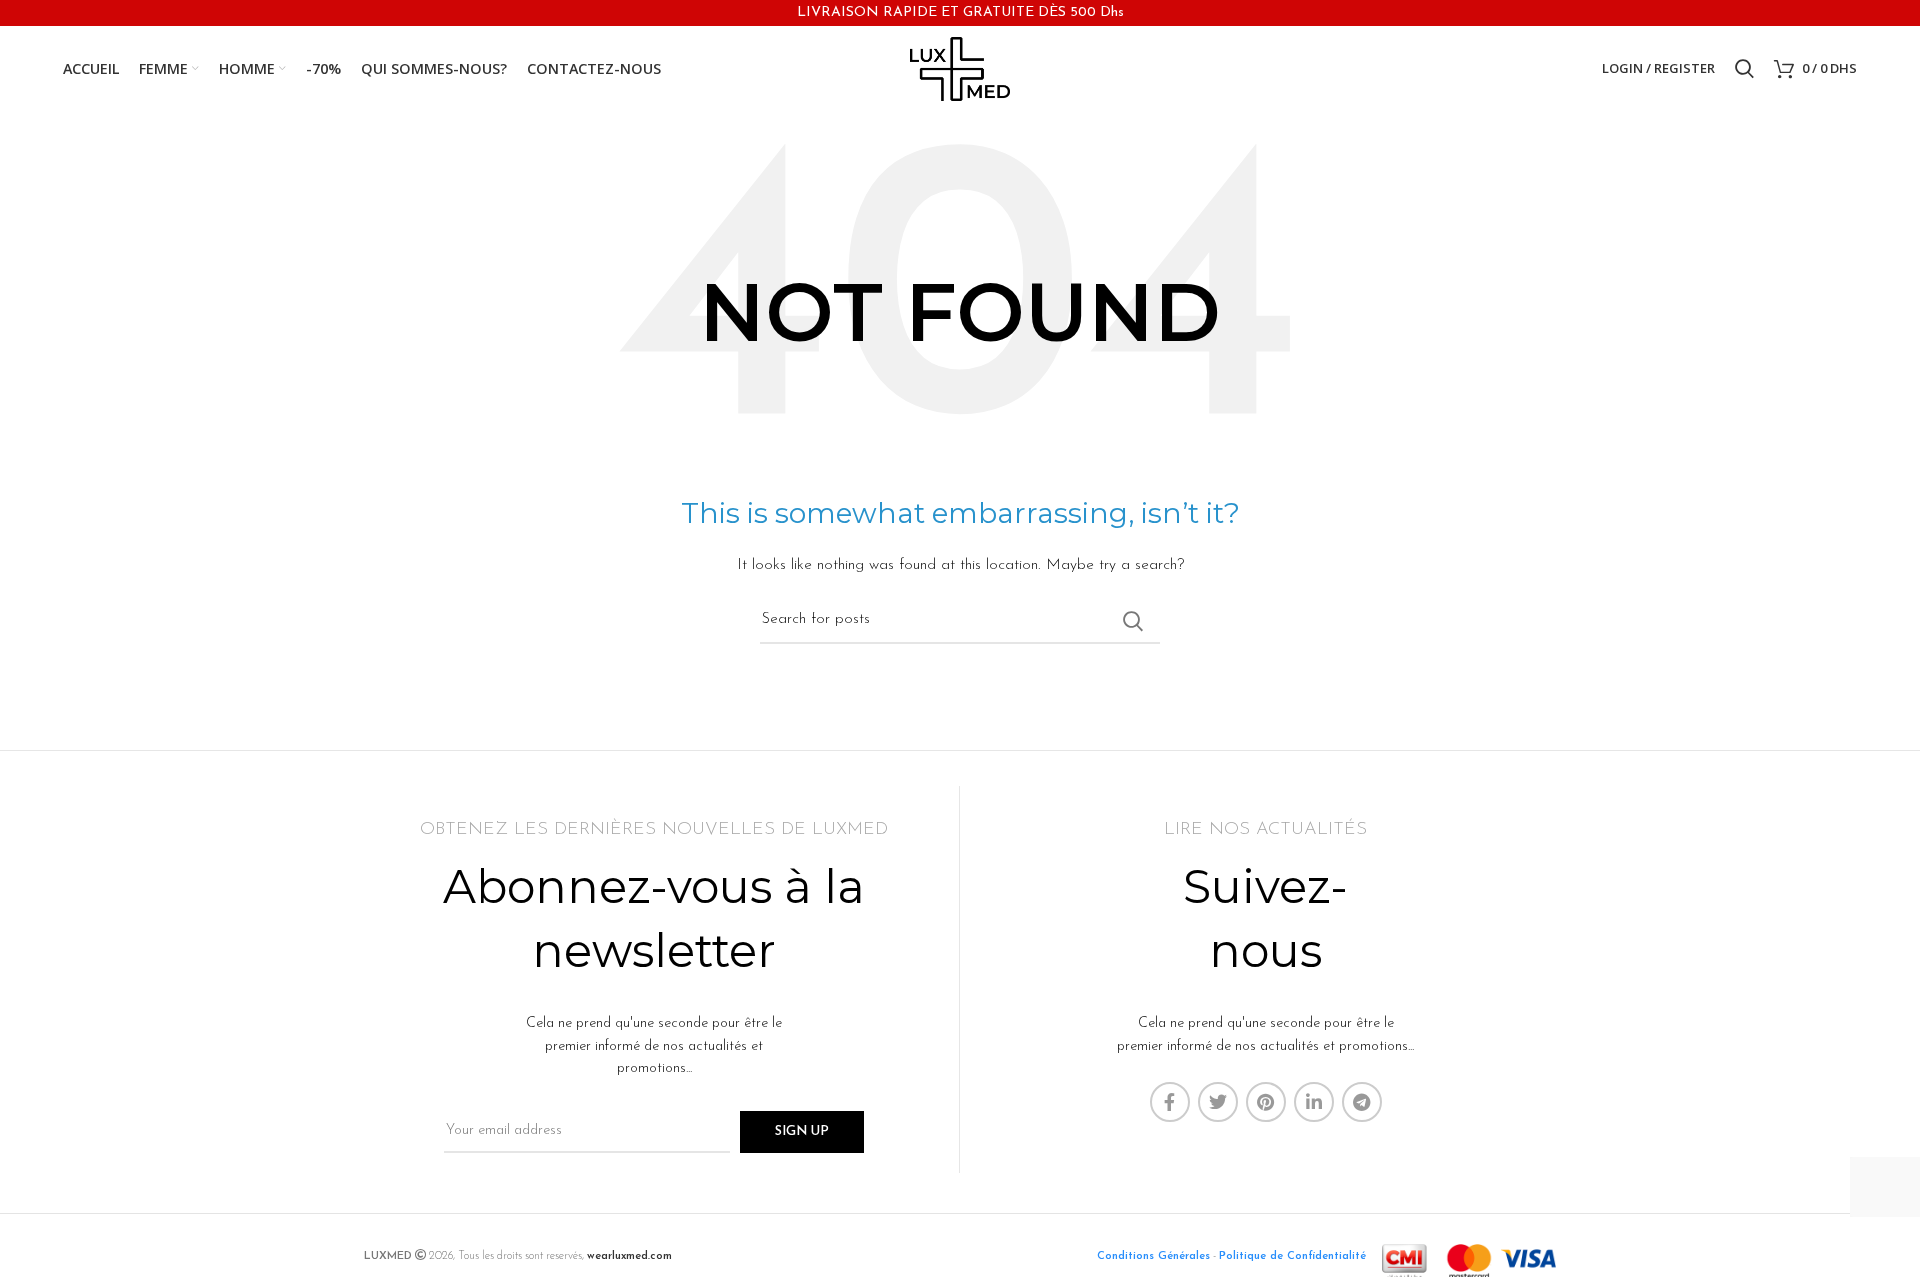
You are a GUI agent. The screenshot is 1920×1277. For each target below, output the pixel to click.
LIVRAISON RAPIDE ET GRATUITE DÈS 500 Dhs (960, 12)
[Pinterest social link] (1266, 1102)
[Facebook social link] (1170, 1102)
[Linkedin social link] (1314, 1102)
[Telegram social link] (1362, 1102)
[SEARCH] (1133, 621)
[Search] (1744, 69)
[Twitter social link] (1218, 1102)
